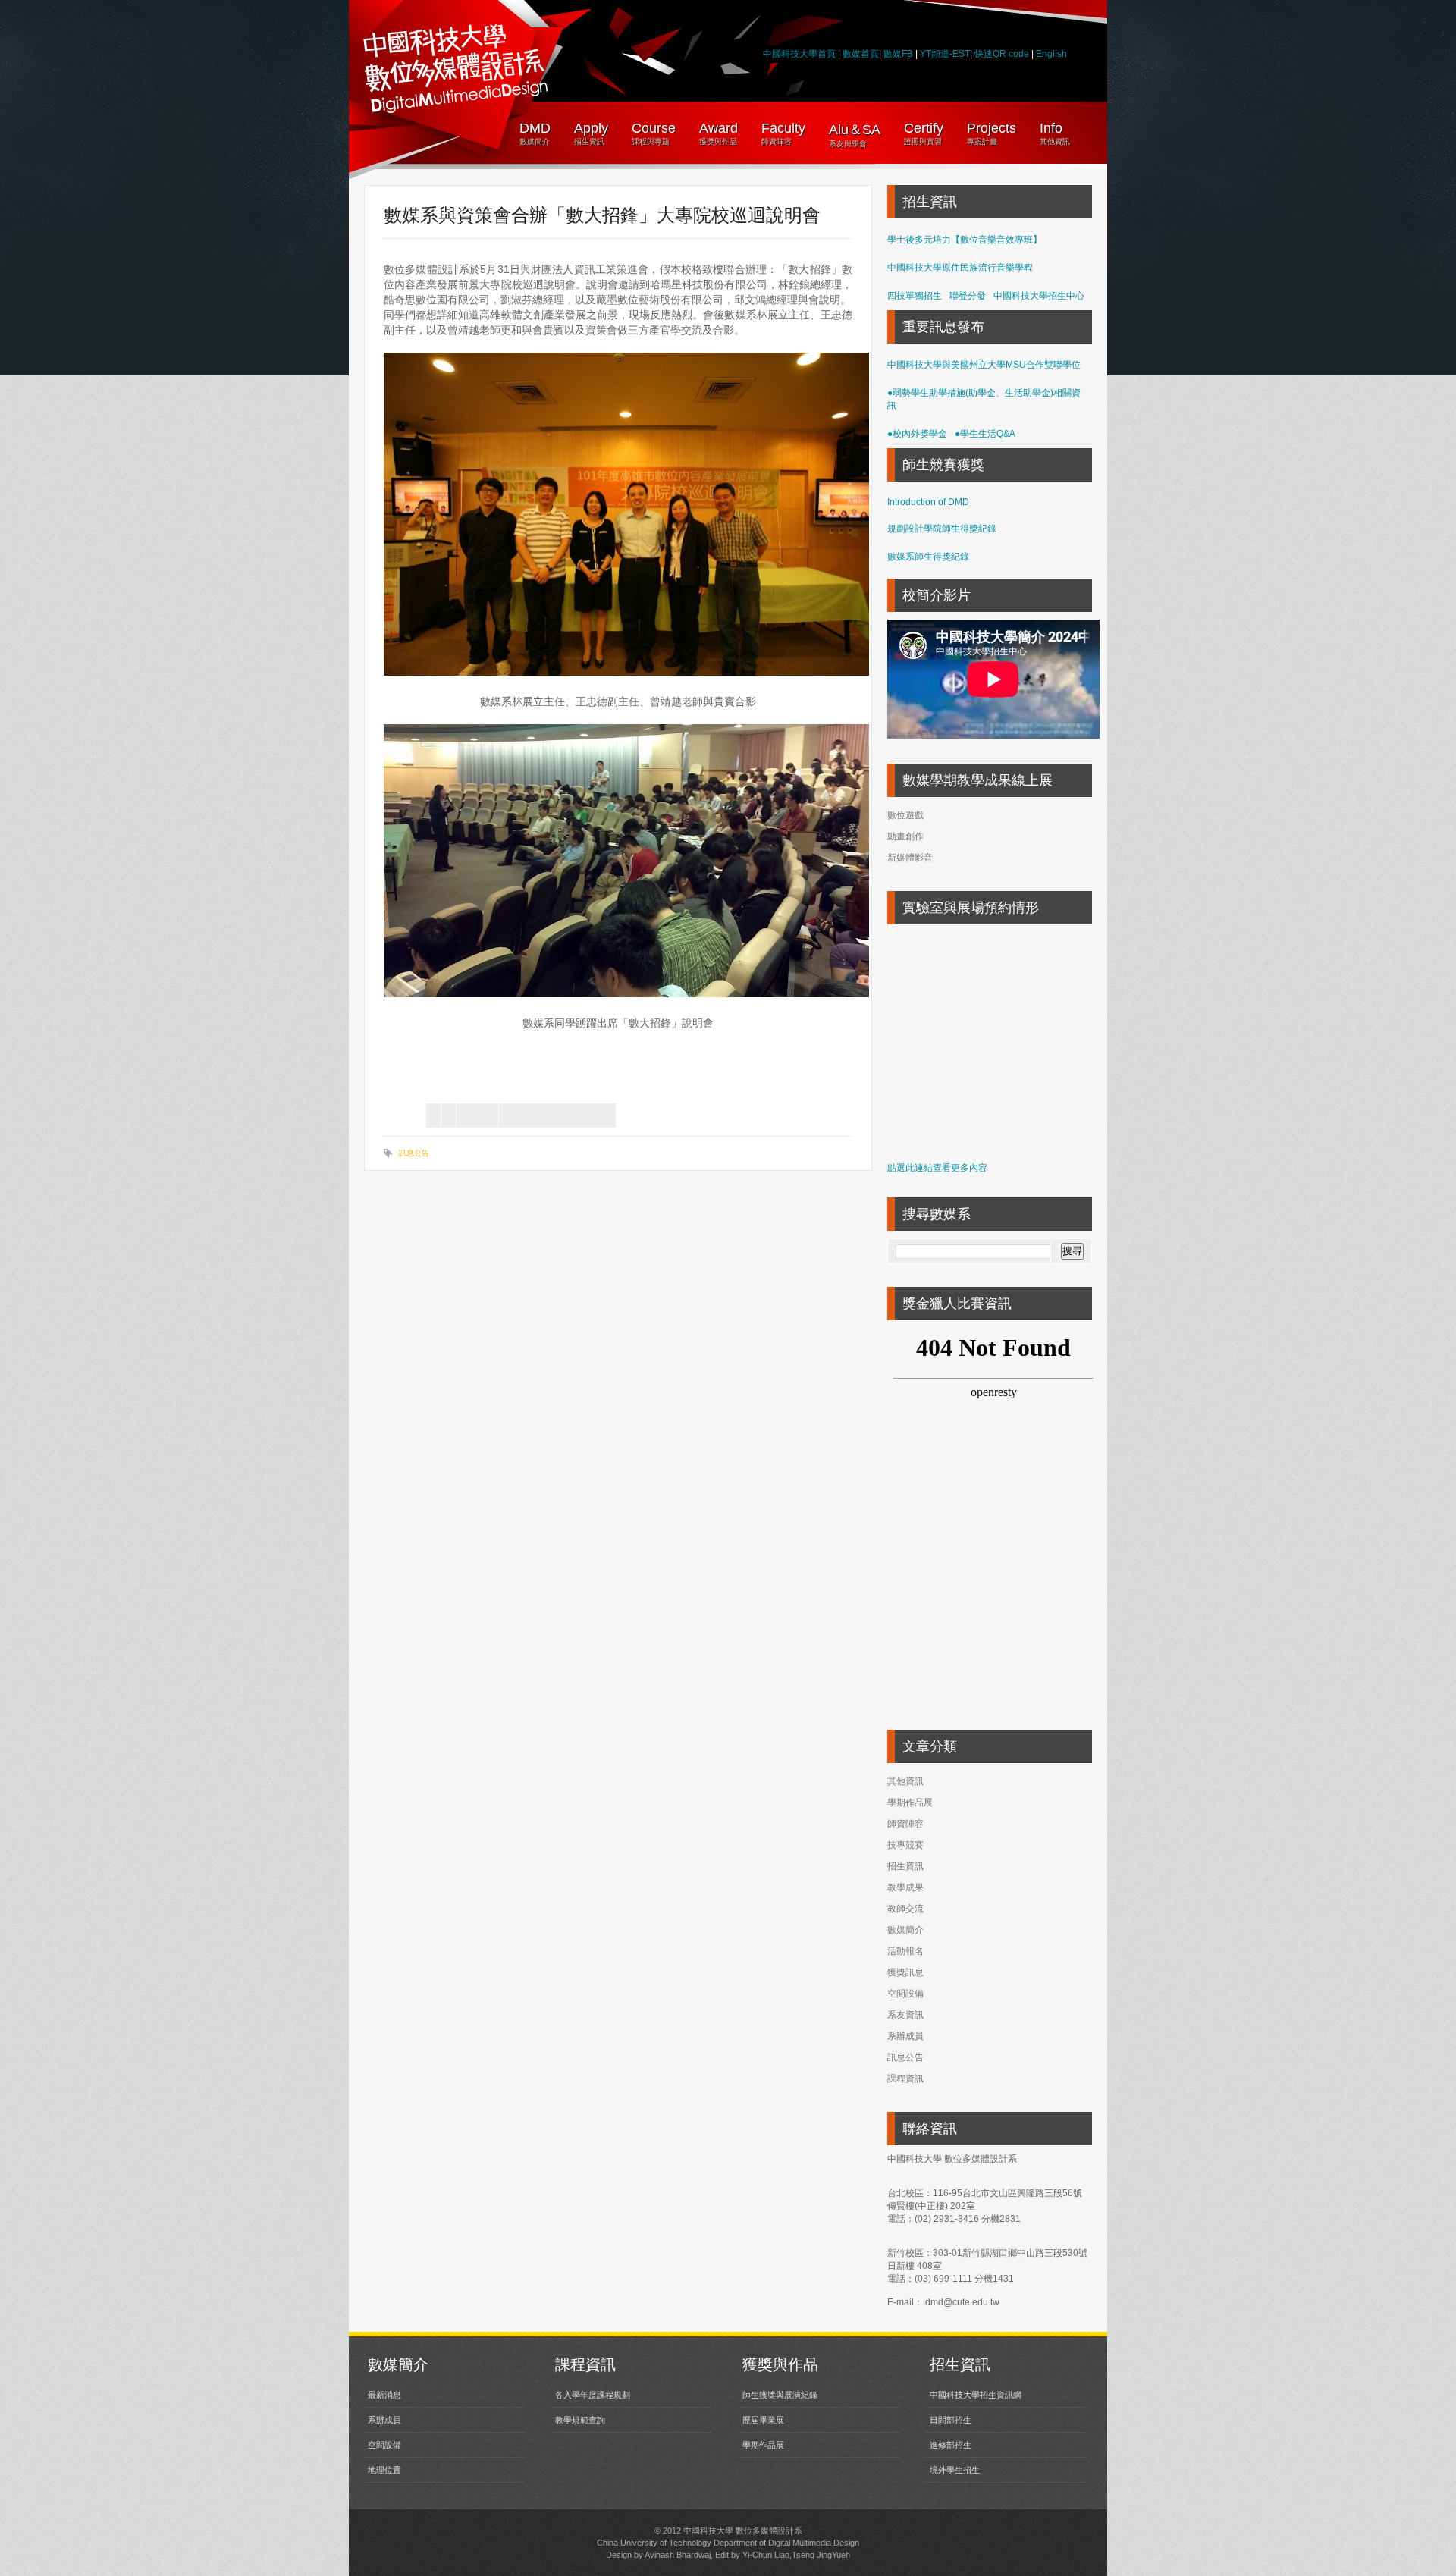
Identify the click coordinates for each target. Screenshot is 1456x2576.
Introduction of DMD (928, 502)
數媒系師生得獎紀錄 (928, 557)
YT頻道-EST (945, 54)
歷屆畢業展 (763, 2420)
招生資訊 (905, 1866)
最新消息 (384, 2395)
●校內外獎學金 (917, 434)
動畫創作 (905, 836)
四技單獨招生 (915, 296)
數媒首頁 (861, 54)
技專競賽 (905, 1845)
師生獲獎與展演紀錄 (780, 2395)
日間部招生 (951, 2420)
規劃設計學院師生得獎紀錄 (942, 529)
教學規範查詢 (580, 2420)
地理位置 (384, 2470)
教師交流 (905, 1909)
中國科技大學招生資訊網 (976, 2395)
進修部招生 (951, 2445)
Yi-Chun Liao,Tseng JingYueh (796, 2555)
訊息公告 (414, 1153)
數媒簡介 (905, 1930)
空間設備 (905, 1994)
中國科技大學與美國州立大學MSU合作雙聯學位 (984, 365)
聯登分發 (968, 296)
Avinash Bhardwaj (678, 2555)
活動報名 (905, 1951)
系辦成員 (905, 2036)
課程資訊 (905, 2079)
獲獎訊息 (905, 1972)
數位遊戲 (905, 815)
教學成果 (905, 1887)
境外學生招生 (955, 2470)
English (1051, 54)
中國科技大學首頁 (799, 54)
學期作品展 (910, 1803)
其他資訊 (905, 1781)
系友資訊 (905, 2015)
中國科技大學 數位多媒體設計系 (743, 2531)
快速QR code (1003, 54)
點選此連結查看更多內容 (937, 1168)
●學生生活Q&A (985, 434)
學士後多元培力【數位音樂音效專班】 (965, 240)
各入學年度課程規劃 (593, 2395)
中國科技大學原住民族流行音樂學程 (960, 268)
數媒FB (898, 54)
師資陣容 (905, 1824)
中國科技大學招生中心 (1039, 296)
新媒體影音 (910, 858)
